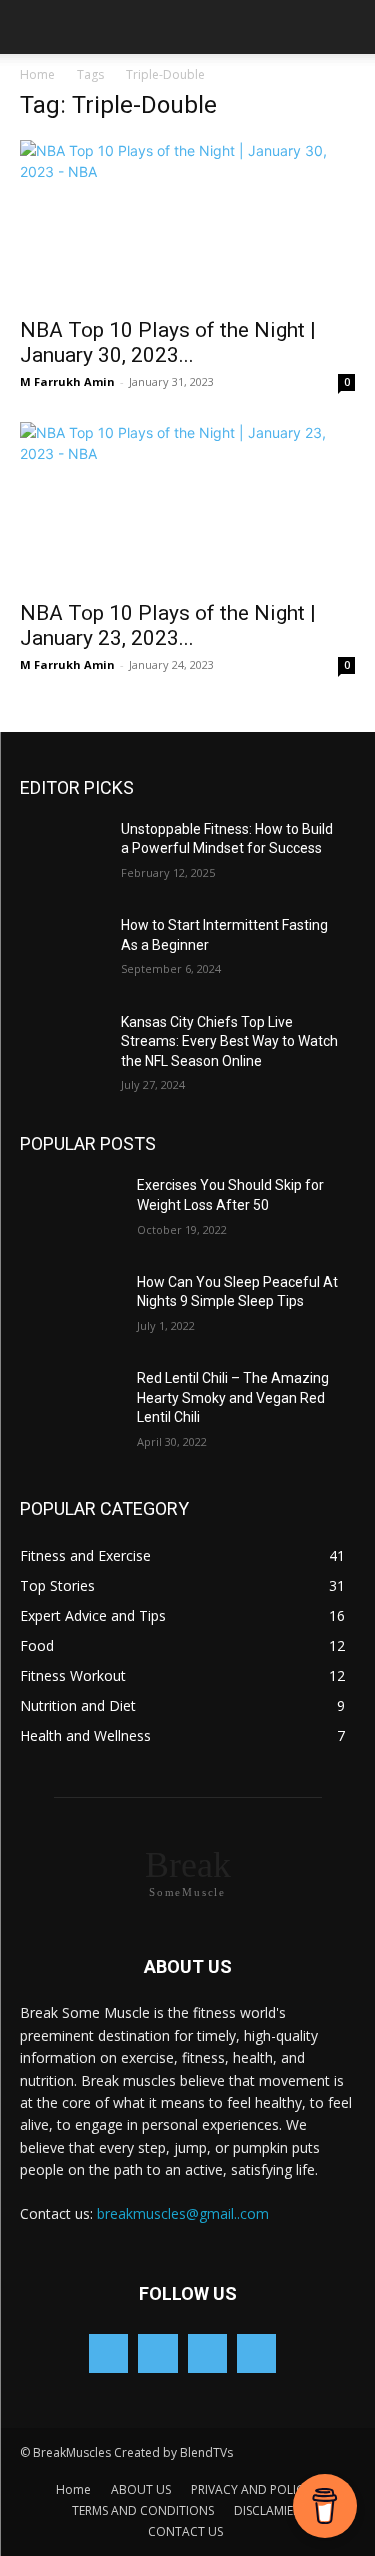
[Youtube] (256, 2353)
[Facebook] (157, 2353)
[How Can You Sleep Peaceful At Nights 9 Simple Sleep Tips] (70, 1308)
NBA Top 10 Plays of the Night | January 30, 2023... (168, 342)
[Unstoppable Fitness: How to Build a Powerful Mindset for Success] (70, 855)
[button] (34, 27)
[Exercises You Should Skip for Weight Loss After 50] (70, 1211)
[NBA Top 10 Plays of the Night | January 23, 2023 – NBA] (187, 504)
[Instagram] (207, 2353)
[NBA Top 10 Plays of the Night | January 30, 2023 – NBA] (187, 222)
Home (37, 74)
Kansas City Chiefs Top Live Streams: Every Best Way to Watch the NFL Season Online (229, 1041)
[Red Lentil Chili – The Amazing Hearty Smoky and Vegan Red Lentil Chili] (70, 1404)
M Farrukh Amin (67, 381)
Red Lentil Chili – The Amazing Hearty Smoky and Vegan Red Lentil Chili (233, 1397)
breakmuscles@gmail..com (183, 2213)
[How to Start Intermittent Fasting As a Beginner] (70, 951)
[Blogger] (108, 2353)
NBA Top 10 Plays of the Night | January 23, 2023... (168, 625)
